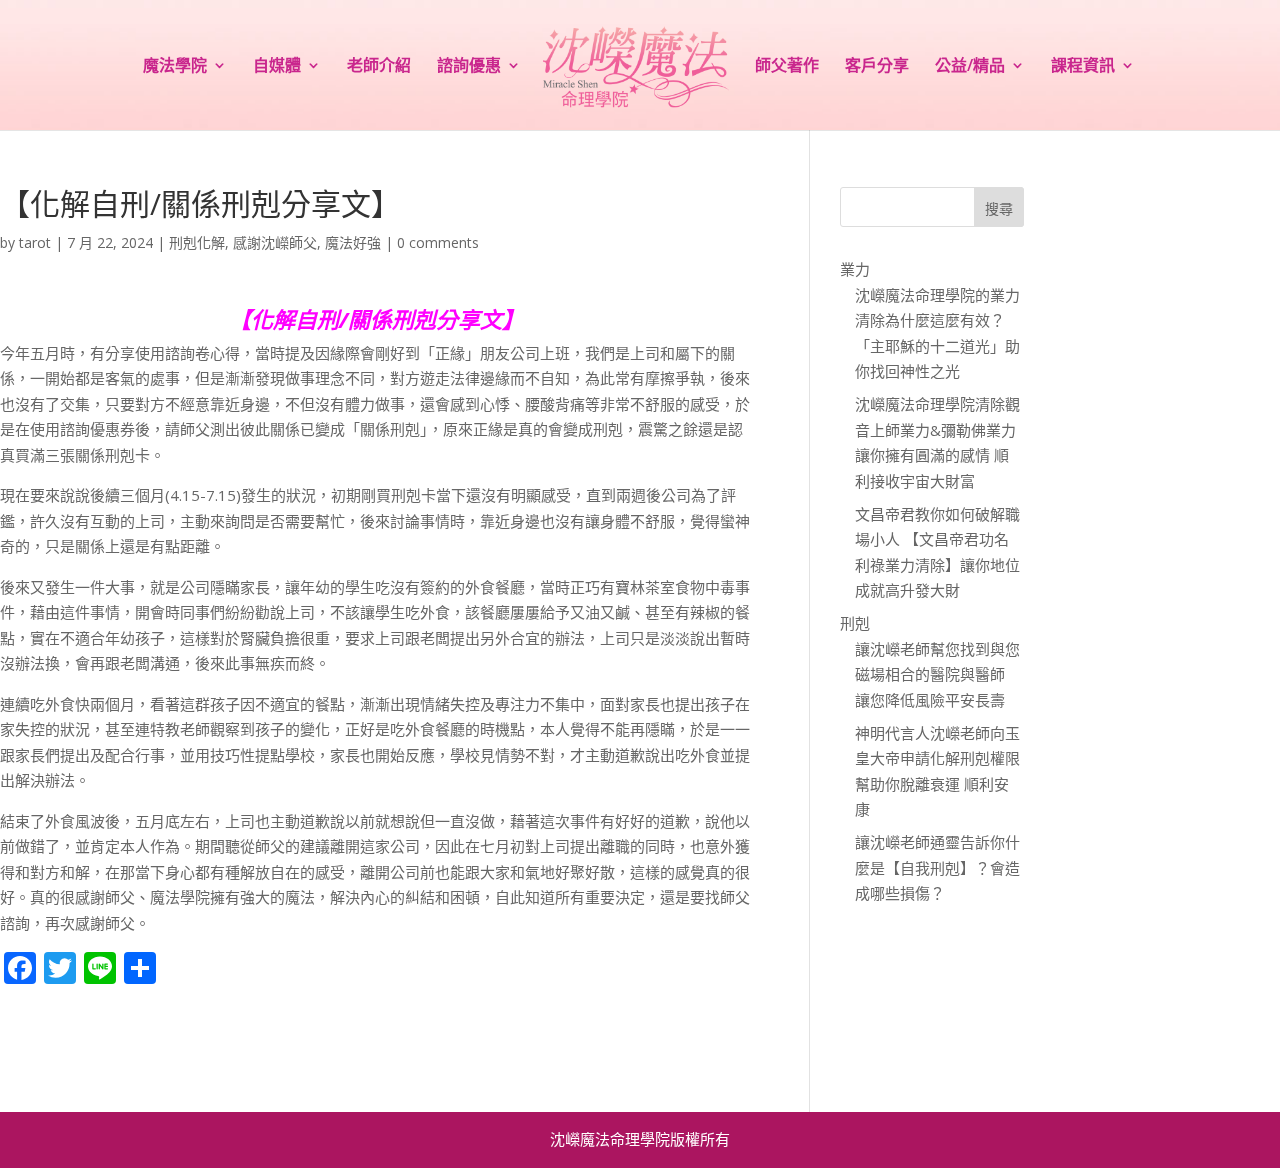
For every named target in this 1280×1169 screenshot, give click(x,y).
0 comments (438, 242)
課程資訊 (1083, 67)
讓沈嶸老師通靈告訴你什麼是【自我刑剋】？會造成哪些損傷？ (937, 867)
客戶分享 (877, 67)
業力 (855, 269)
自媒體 (277, 67)
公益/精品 (970, 67)
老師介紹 (379, 67)
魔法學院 (175, 67)
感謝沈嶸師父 (275, 242)
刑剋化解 (197, 242)
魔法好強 (353, 242)
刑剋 (855, 623)
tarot (35, 242)
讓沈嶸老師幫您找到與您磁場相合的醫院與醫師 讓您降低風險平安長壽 (937, 674)
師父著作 (787, 67)
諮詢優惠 (469, 67)
